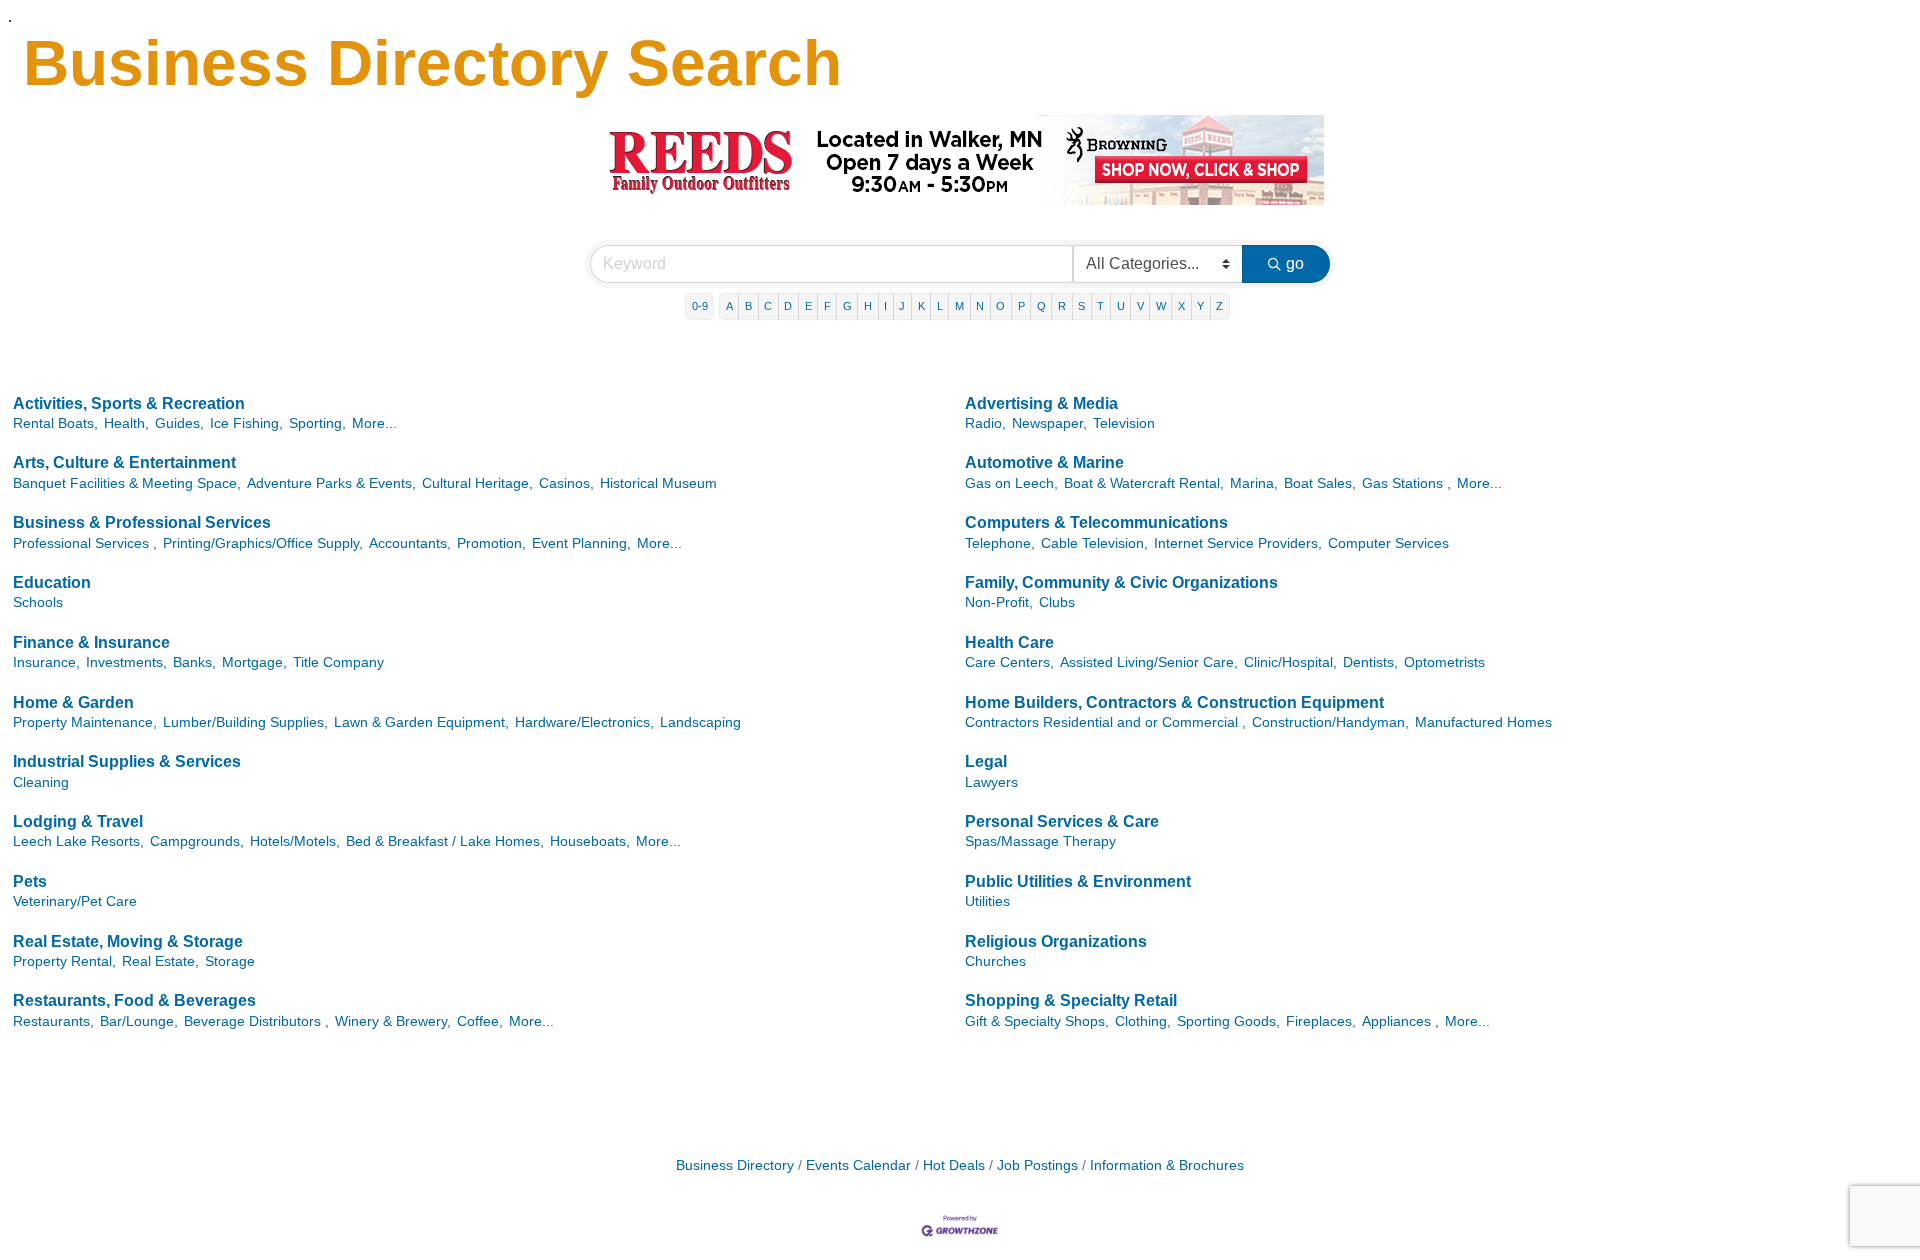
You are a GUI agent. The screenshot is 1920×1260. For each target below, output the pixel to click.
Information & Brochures (1167, 1165)
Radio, (985, 423)
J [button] (902, 306)
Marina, (1254, 483)
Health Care (1009, 642)
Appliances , (1400, 1021)
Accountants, (410, 543)
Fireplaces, (1321, 1021)
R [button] (1062, 306)
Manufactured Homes (1483, 722)
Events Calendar (858, 1165)
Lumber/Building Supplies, (245, 722)
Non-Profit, (999, 602)
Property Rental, (64, 961)
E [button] (808, 306)
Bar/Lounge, (139, 1021)
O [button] (1000, 306)
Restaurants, (53, 1021)
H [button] (868, 306)
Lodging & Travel (78, 821)
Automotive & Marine (1044, 462)
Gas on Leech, (1011, 483)
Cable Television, (1094, 543)
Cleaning (41, 782)
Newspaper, (1049, 423)
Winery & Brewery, (393, 1021)
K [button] (921, 306)
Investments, (126, 662)
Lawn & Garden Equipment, (421, 722)
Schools (38, 602)
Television (1124, 423)
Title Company (338, 662)
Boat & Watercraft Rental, (1144, 483)
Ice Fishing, (246, 423)
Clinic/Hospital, (1290, 662)
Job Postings (1037, 1165)
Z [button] (1219, 306)
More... (374, 423)
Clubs (1057, 602)
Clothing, (1143, 1021)
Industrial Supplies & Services (127, 761)
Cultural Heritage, (477, 483)
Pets (30, 881)
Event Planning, (581, 543)
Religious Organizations (1056, 941)
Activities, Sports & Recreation (129, 403)
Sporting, (317, 423)
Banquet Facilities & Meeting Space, (127, 483)
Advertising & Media (1041, 403)
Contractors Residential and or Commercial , (1105, 722)
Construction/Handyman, (1330, 722)
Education (52, 582)
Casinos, (566, 483)
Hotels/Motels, (295, 841)
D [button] (788, 306)
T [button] (1100, 306)
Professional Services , (85, 543)
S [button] (1081, 306)
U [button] (1121, 306)
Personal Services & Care (1062, 821)
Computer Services (1388, 543)
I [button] (885, 306)
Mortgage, (254, 662)
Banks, (194, 662)
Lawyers (991, 782)
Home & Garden (73, 702)
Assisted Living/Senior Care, (1149, 662)
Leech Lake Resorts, (78, 841)
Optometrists (1444, 662)
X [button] (1181, 306)
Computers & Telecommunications (1096, 522)
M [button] (959, 306)
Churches (995, 961)
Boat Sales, (1320, 483)
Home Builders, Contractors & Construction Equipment (1174, 702)
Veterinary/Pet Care (75, 901)
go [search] (1295, 263)
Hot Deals (954, 1165)
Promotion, (491, 543)
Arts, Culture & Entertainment (124, 462)
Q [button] (1041, 306)
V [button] (1140, 306)
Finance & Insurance (91, 642)
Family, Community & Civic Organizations (1121, 582)
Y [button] (1200, 306)
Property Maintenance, (85, 722)
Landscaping (700, 722)
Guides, (179, 423)
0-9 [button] (700, 306)
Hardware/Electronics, (584, 722)
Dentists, (1370, 662)
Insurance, (46, 662)
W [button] (1161, 306)
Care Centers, (1009, 662)
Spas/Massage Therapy (1040, 841)
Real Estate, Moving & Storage (128, 941)
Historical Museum (658, 483)
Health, (126, 423)
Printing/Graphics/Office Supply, (263, 543)
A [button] (729, 306)
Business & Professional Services (142, 522)
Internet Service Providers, (1238, 543)
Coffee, (480, 1021)
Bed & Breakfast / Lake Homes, (445, 841)
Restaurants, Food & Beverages (134, 1000)
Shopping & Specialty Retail (1071, 1000)
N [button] (980, 306)
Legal (986, 761)
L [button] (940, 306)
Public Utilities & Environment (1078, 881)
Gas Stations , (1406, 483)
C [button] (768, 306)
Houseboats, (590, 841)
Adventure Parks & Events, (331, 483)
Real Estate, (160, 961)
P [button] (1021, 306)
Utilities (987, 901)
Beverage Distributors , (256, 1021)
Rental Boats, (55, 423)
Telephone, (1000, 543)
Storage (230, 961)
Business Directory (735, 1165)
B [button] (748, 306)
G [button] (847, 306)
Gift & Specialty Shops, (1037, 1021)
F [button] (827, 306)
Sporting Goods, (1228, 1021)
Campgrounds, (197, 841)
